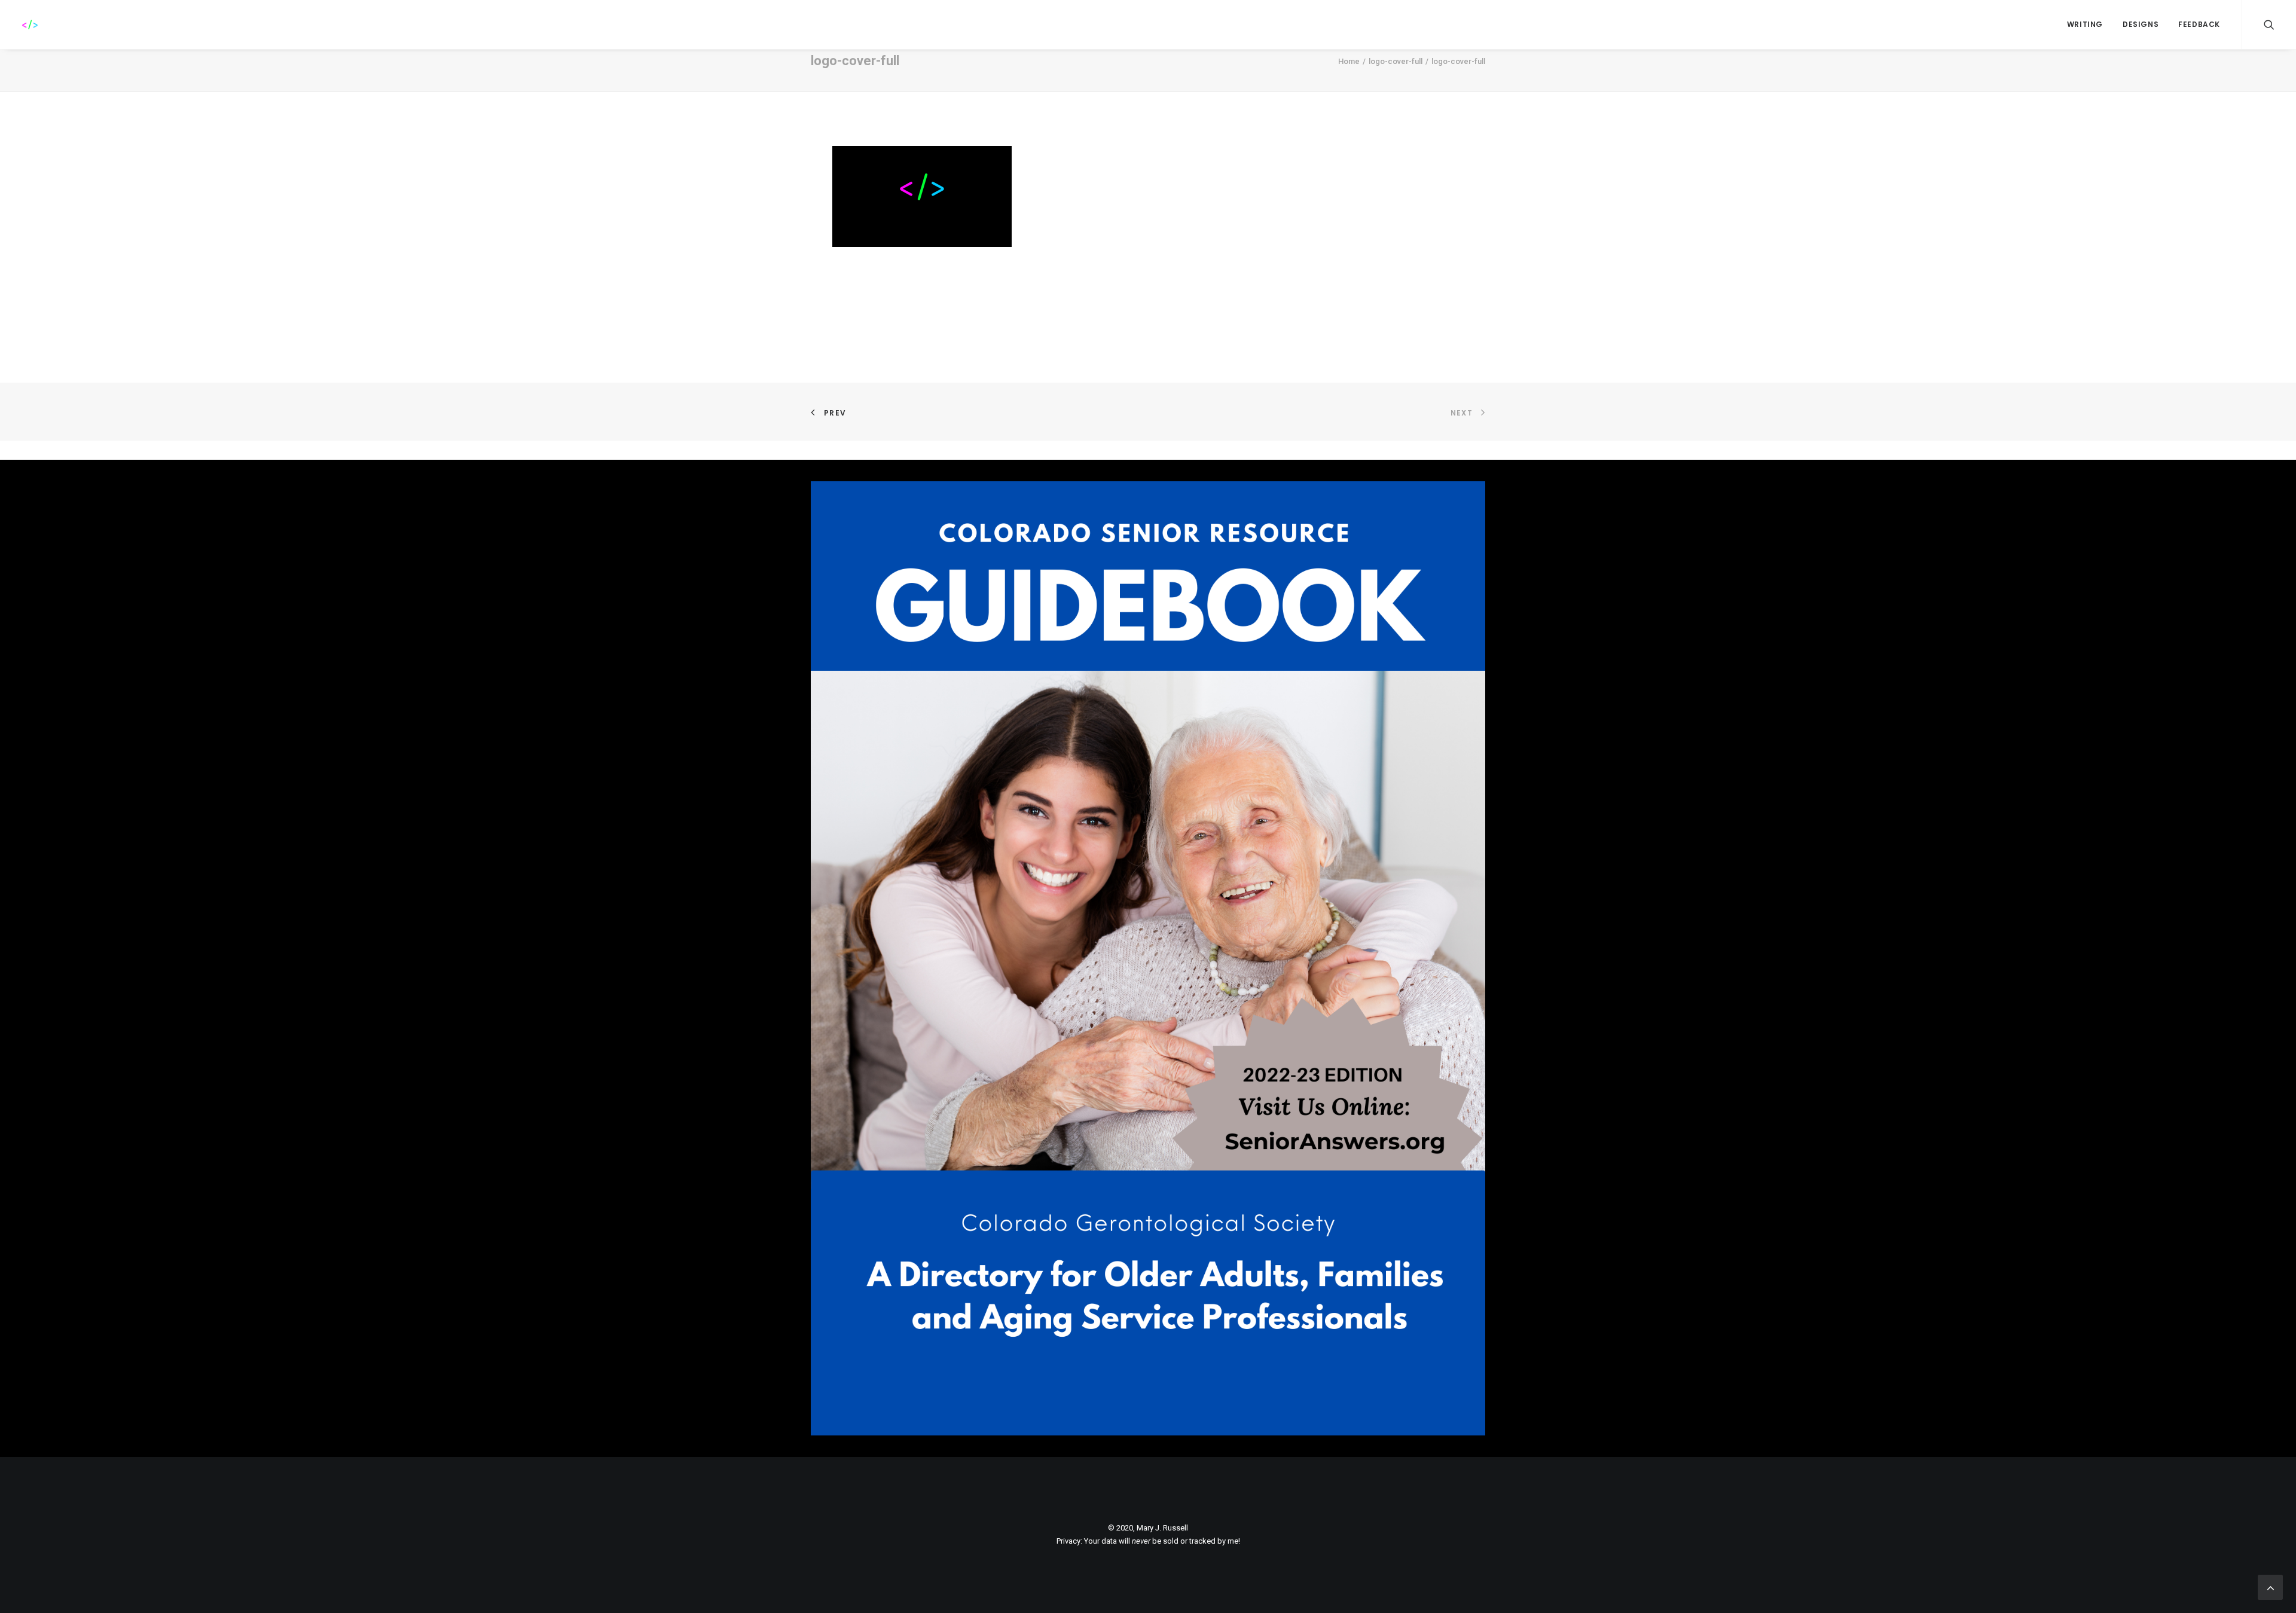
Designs (2141, 24)
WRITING (2085, 24)
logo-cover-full (1396, 61)
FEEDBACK (2199, 24)
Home (1349, 61)
